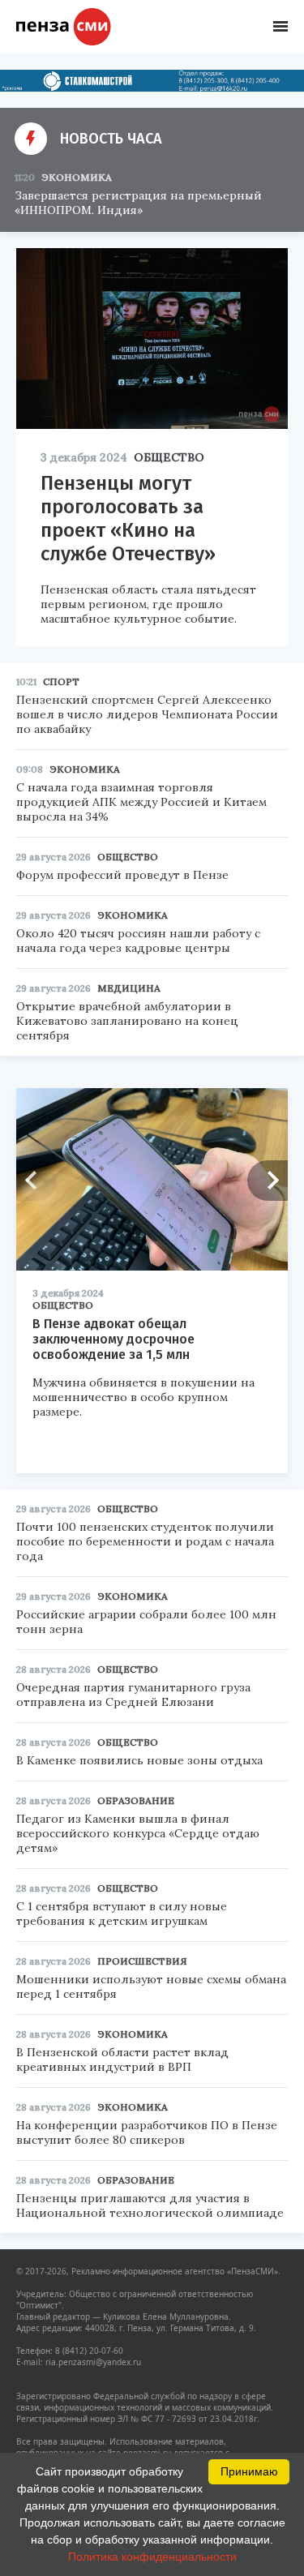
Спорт (61, 682)
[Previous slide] (36, 1181)
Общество (169, 457)
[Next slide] (268, 1181)
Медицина (129, 988)
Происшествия (142, 1961)
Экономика (77, 177)
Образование (136, 1800)
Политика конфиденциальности (152, 2557)
